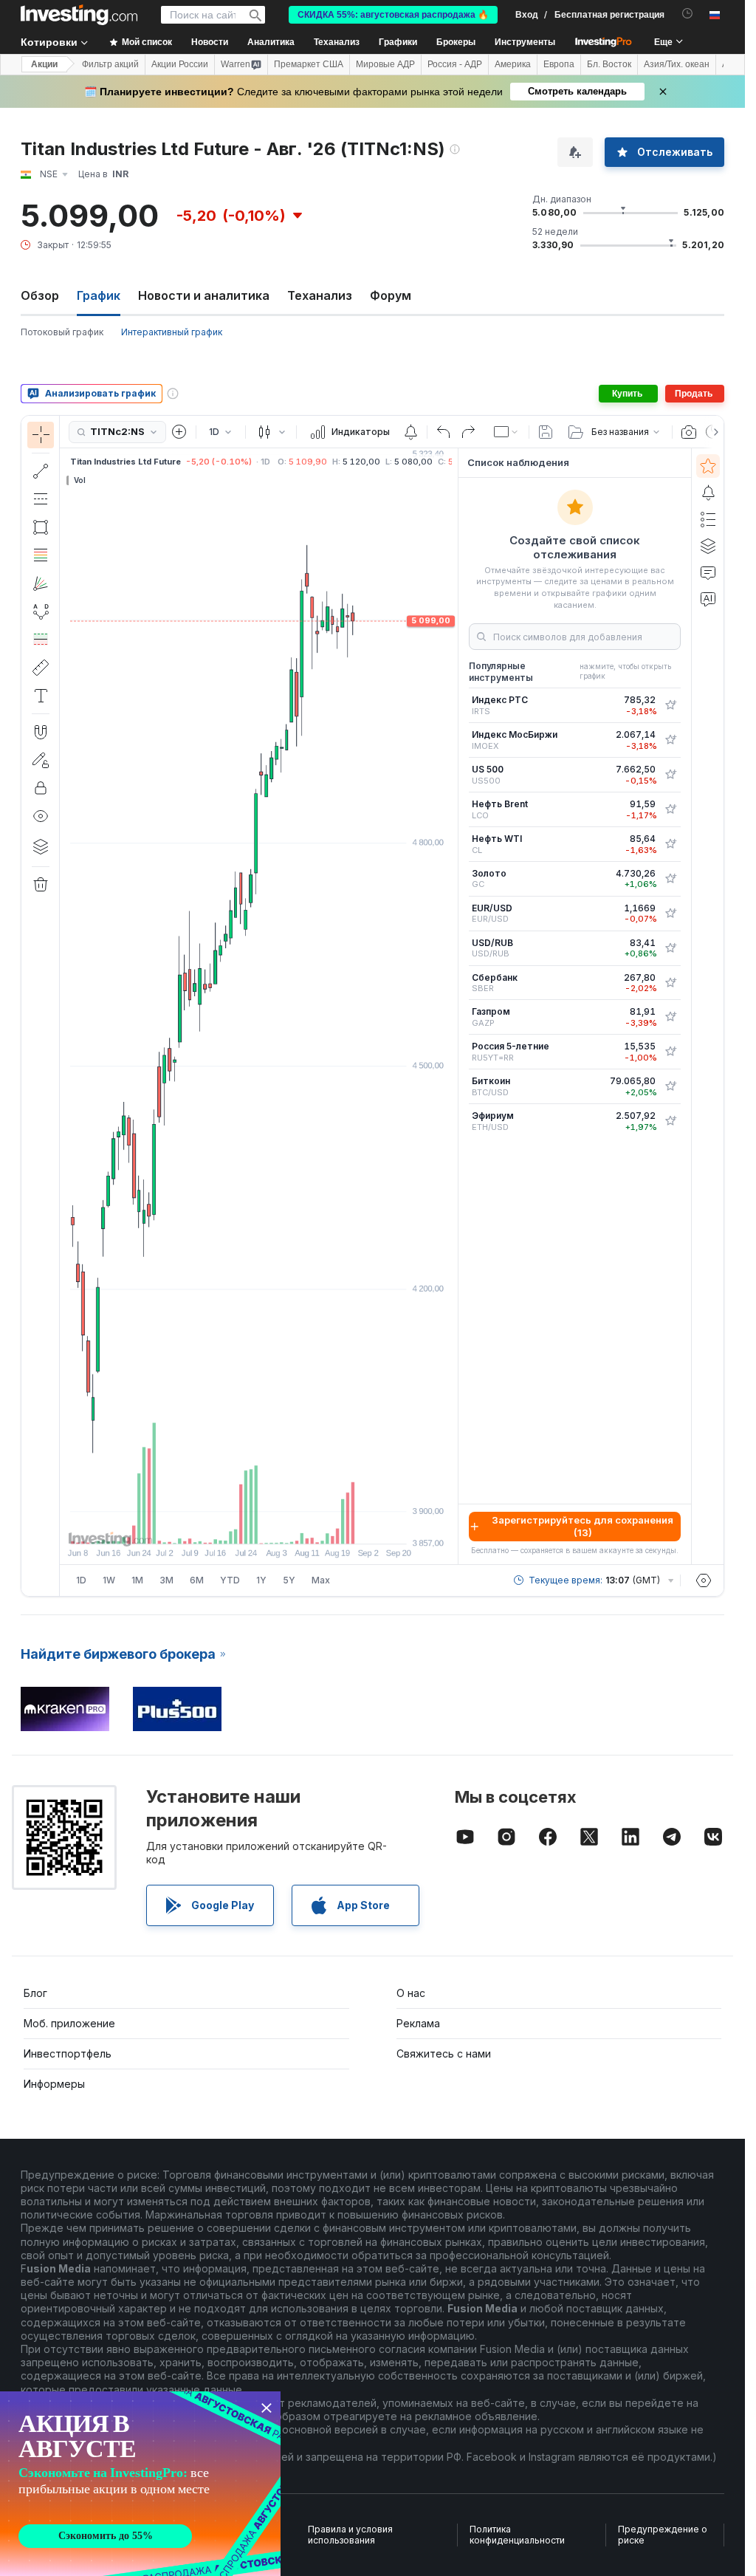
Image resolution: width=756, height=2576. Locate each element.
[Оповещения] (708, 493)
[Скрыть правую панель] (453, 1007)
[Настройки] (704, 1580)
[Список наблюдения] (708, 466)
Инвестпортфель (68, 2053)
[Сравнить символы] (179, 432)
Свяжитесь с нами (444, 2053)
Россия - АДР (455, 64)
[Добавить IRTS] (670, 705)
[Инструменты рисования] (64, 1006)
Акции (44, 64)
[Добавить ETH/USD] (670, 1121)
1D (81, 1580)
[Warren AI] (708, 599)
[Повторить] (468, 432)
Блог (35, 1993)
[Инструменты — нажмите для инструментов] (41, 668)
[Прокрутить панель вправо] (713, 432)
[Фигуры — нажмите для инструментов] (41, 527)
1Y (261, 1580)
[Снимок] (689, 432)
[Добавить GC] (670, 879)
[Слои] (41, 846)
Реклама (418, 2023)
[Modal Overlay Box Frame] (140, 2484)
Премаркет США (309, 64)
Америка (513, 64)
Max (321, 1580)
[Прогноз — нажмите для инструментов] (41, 640)
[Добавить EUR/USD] (670, 914)
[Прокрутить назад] (259, 1525)
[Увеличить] (239, 1525)
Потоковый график (62, 332)
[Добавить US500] (670, 775)
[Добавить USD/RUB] (670, 948)
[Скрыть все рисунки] (41, 816)
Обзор (40, 295)
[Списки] (708, 519)
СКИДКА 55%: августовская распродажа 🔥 (393, 15)
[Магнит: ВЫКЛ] (41, 732)
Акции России (180, 64)
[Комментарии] (708, 572)
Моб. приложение (69, 2023)
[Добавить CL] (670, 844)
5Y (289, 1580)
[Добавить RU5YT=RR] (670, 1052)
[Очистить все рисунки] (41, 885)
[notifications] (688, 14)
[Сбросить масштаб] (299, 1525)
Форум (391, 295)
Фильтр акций (110, 64)
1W (109, 1580)
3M (166, 1580)
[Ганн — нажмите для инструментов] (41, 583)
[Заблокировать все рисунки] (41, 788)
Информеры (54, 2084)
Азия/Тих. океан (677, 64)
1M (137, 1580)
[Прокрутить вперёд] (279, 1525)
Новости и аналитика (204, 295)
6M (197, 1580)
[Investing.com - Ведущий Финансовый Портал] (79, 15)
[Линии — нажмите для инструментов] (41, 471)
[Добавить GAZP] (670, 1017)
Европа (559, 64)
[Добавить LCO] (670, 809)
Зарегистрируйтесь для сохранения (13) (583, 1526)
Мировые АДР (385, 64)
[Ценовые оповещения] (410, 432)
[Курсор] (41, 435)
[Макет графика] (506, 432)
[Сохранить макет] (546, 432)
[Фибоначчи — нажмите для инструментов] (41, 555)
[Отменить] (444, 432)
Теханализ (320, 295)
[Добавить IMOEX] (670, 740)
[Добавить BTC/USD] (670, 1086)
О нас (411, 1993)
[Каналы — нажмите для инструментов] (41, 499)
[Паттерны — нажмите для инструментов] (41, 612)
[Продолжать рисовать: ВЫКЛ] (41, 760)
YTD (230, 1580)
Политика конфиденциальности (517, 2535)
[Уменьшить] (219, 1525)
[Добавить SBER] (670, 983)
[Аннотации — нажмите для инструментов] (41, 696)
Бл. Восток (609, 64)
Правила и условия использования (350, 2535)
